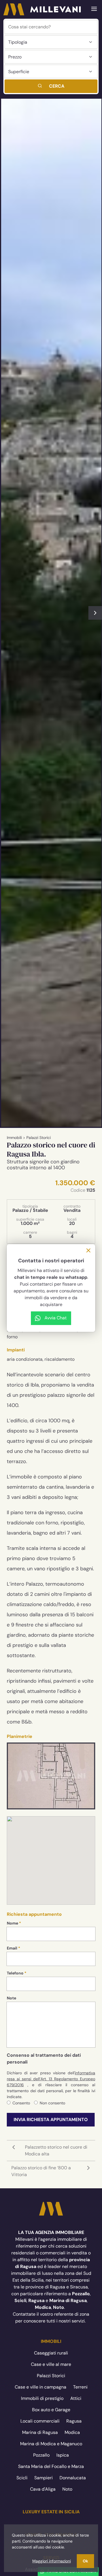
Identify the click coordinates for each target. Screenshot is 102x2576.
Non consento (52, 2103)
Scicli (22, 2478)
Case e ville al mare (51, 2364)
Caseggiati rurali (51, 2353)
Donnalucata (73, 2478)
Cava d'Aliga (43, 2489)
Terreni (80, 2387)
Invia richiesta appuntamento (51, 2120)
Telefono (15, 1973)
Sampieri (43, 2478)
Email (12, 1948)
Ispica (63, 2455)
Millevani (42, 9)
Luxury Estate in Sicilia (51, 2512)
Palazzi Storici (39, 1138)
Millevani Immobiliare (51, 2209)
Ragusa (74, 2421)
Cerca (57, 86)
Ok (85, 2561)
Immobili (14, 1138)
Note (11, 1998)
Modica (72, 2432)
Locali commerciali (40, 2421)
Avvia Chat (56, 1318)
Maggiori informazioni (52, 2561)
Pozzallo (41, 2455)
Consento (21, 2103)
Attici (76, 2398)
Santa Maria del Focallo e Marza (51, 2466)
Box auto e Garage (51, 2410)
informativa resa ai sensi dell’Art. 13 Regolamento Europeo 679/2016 (51, 2079)
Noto (67, 2489)
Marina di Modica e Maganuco (51, 2444)
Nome (12, 1923)
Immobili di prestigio (42, 2398)
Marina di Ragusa (40, 2432)
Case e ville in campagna (41, 2387)
